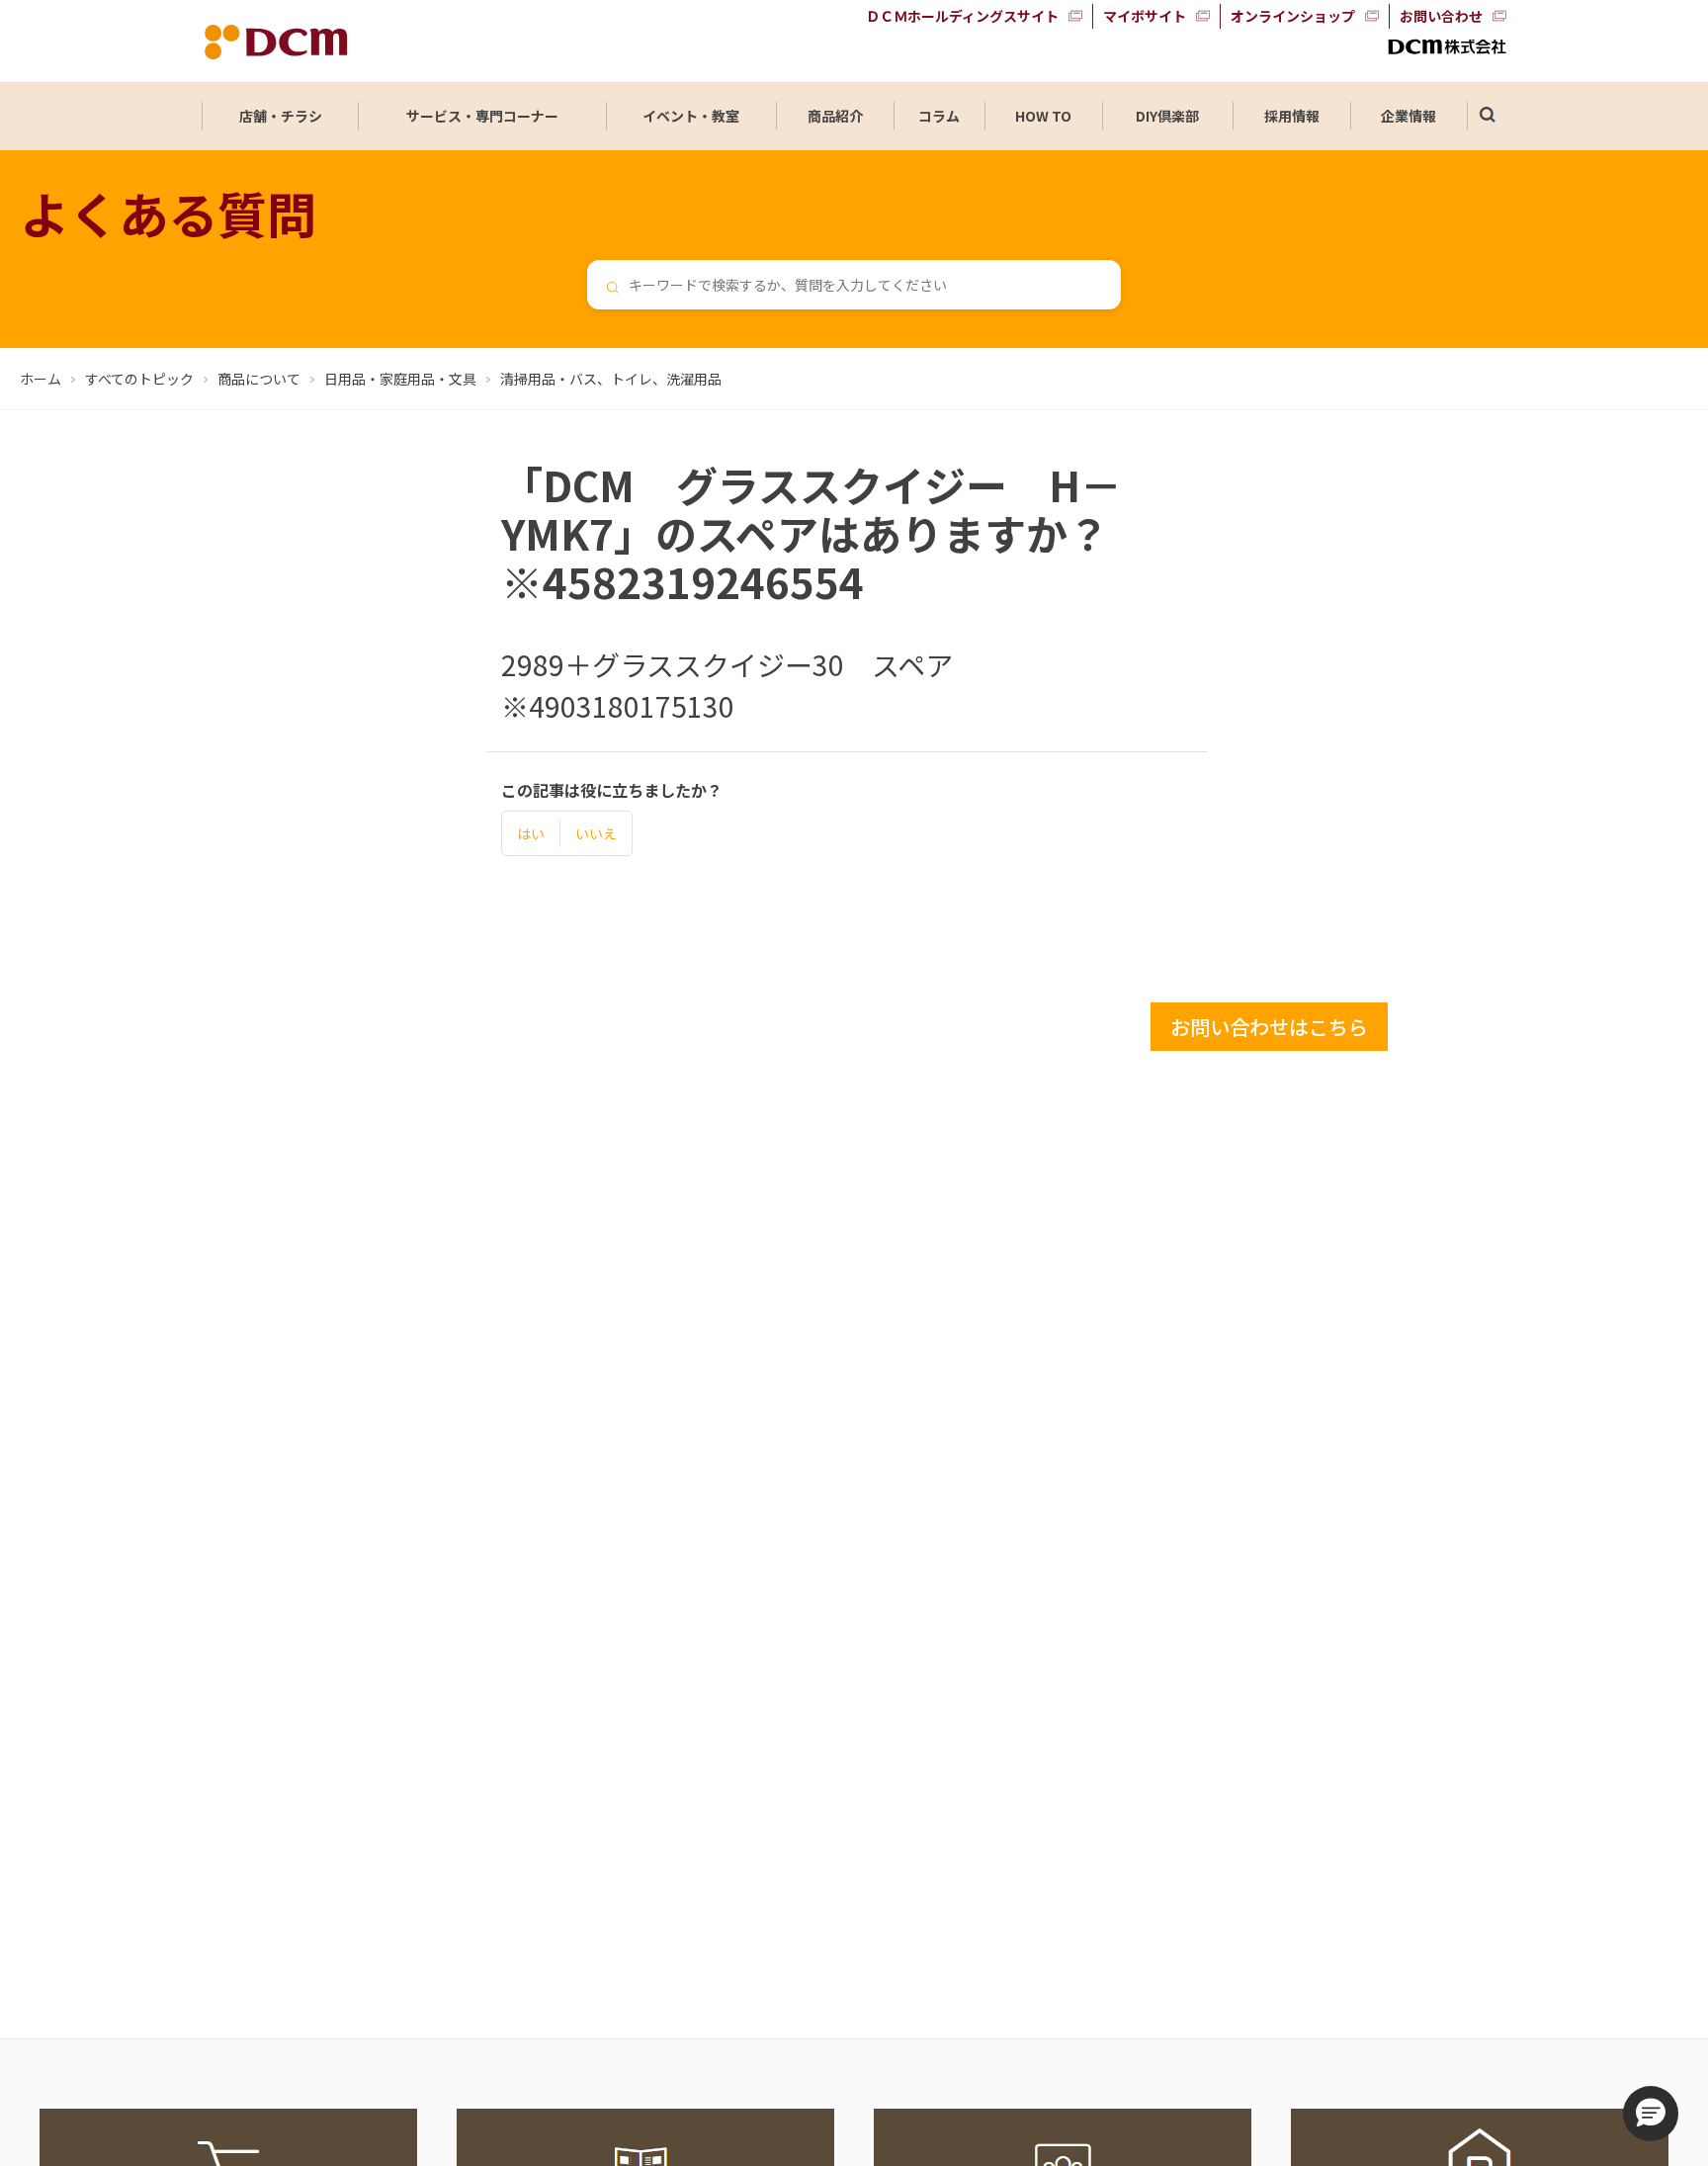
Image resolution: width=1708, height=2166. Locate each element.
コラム (939, 116)
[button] (1651, 2114)
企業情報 (1409, 116)
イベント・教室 (691, 116)
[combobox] (854, 285)
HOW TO (1043, 116)
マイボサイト (1145, 16)
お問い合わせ (1441, 16)
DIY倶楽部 (1167, 116)
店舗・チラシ (281, 116)
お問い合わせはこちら (1269, 1027)
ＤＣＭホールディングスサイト (962, 16)
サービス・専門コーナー (482, 116)
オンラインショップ (1293, 16)
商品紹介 (835, 116)
